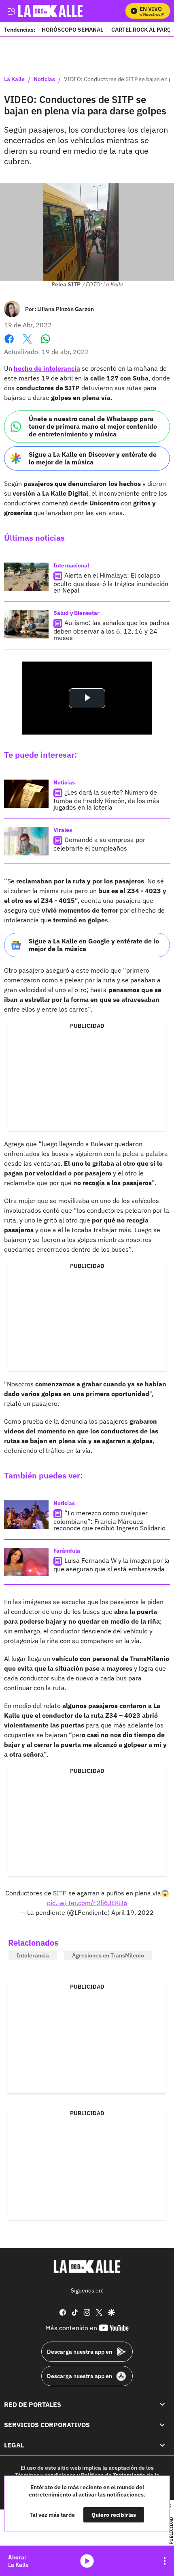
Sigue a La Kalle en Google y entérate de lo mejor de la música (94, 945)
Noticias (44, 79)
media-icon (87, 2561)
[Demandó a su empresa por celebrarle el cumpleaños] (26, 841)
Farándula (67, 1551)
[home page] (87, 2267)
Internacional (71, 565)
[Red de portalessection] (162, 2404)
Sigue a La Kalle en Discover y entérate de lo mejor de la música (93, 458)
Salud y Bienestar (76, 613)
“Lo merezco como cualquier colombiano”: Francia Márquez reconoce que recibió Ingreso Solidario (109, 1521)
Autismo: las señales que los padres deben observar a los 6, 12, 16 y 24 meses (111, 630)
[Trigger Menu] (11, 11)
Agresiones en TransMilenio (108, 1955)
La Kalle (14, 79)
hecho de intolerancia (47, 368)
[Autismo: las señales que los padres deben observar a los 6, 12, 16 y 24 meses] (26, 624)
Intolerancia (33, 1955)
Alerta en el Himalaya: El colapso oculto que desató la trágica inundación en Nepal (111, 583)
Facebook (9, 344)
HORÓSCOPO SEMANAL (72, 29)
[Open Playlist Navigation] (165, 2561)
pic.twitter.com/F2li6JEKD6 (87, 1903)
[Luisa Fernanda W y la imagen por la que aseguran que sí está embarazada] (26, 1562)
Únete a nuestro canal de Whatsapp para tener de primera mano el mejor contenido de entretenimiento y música (93, 426)
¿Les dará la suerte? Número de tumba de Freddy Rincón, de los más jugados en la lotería (106, 800)
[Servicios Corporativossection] (162, 2425)
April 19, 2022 (133, 1912)
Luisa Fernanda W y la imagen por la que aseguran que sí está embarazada (111, 1565)
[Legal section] (162, 2445)
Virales (63, 830)
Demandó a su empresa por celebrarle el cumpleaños (99, 844)
